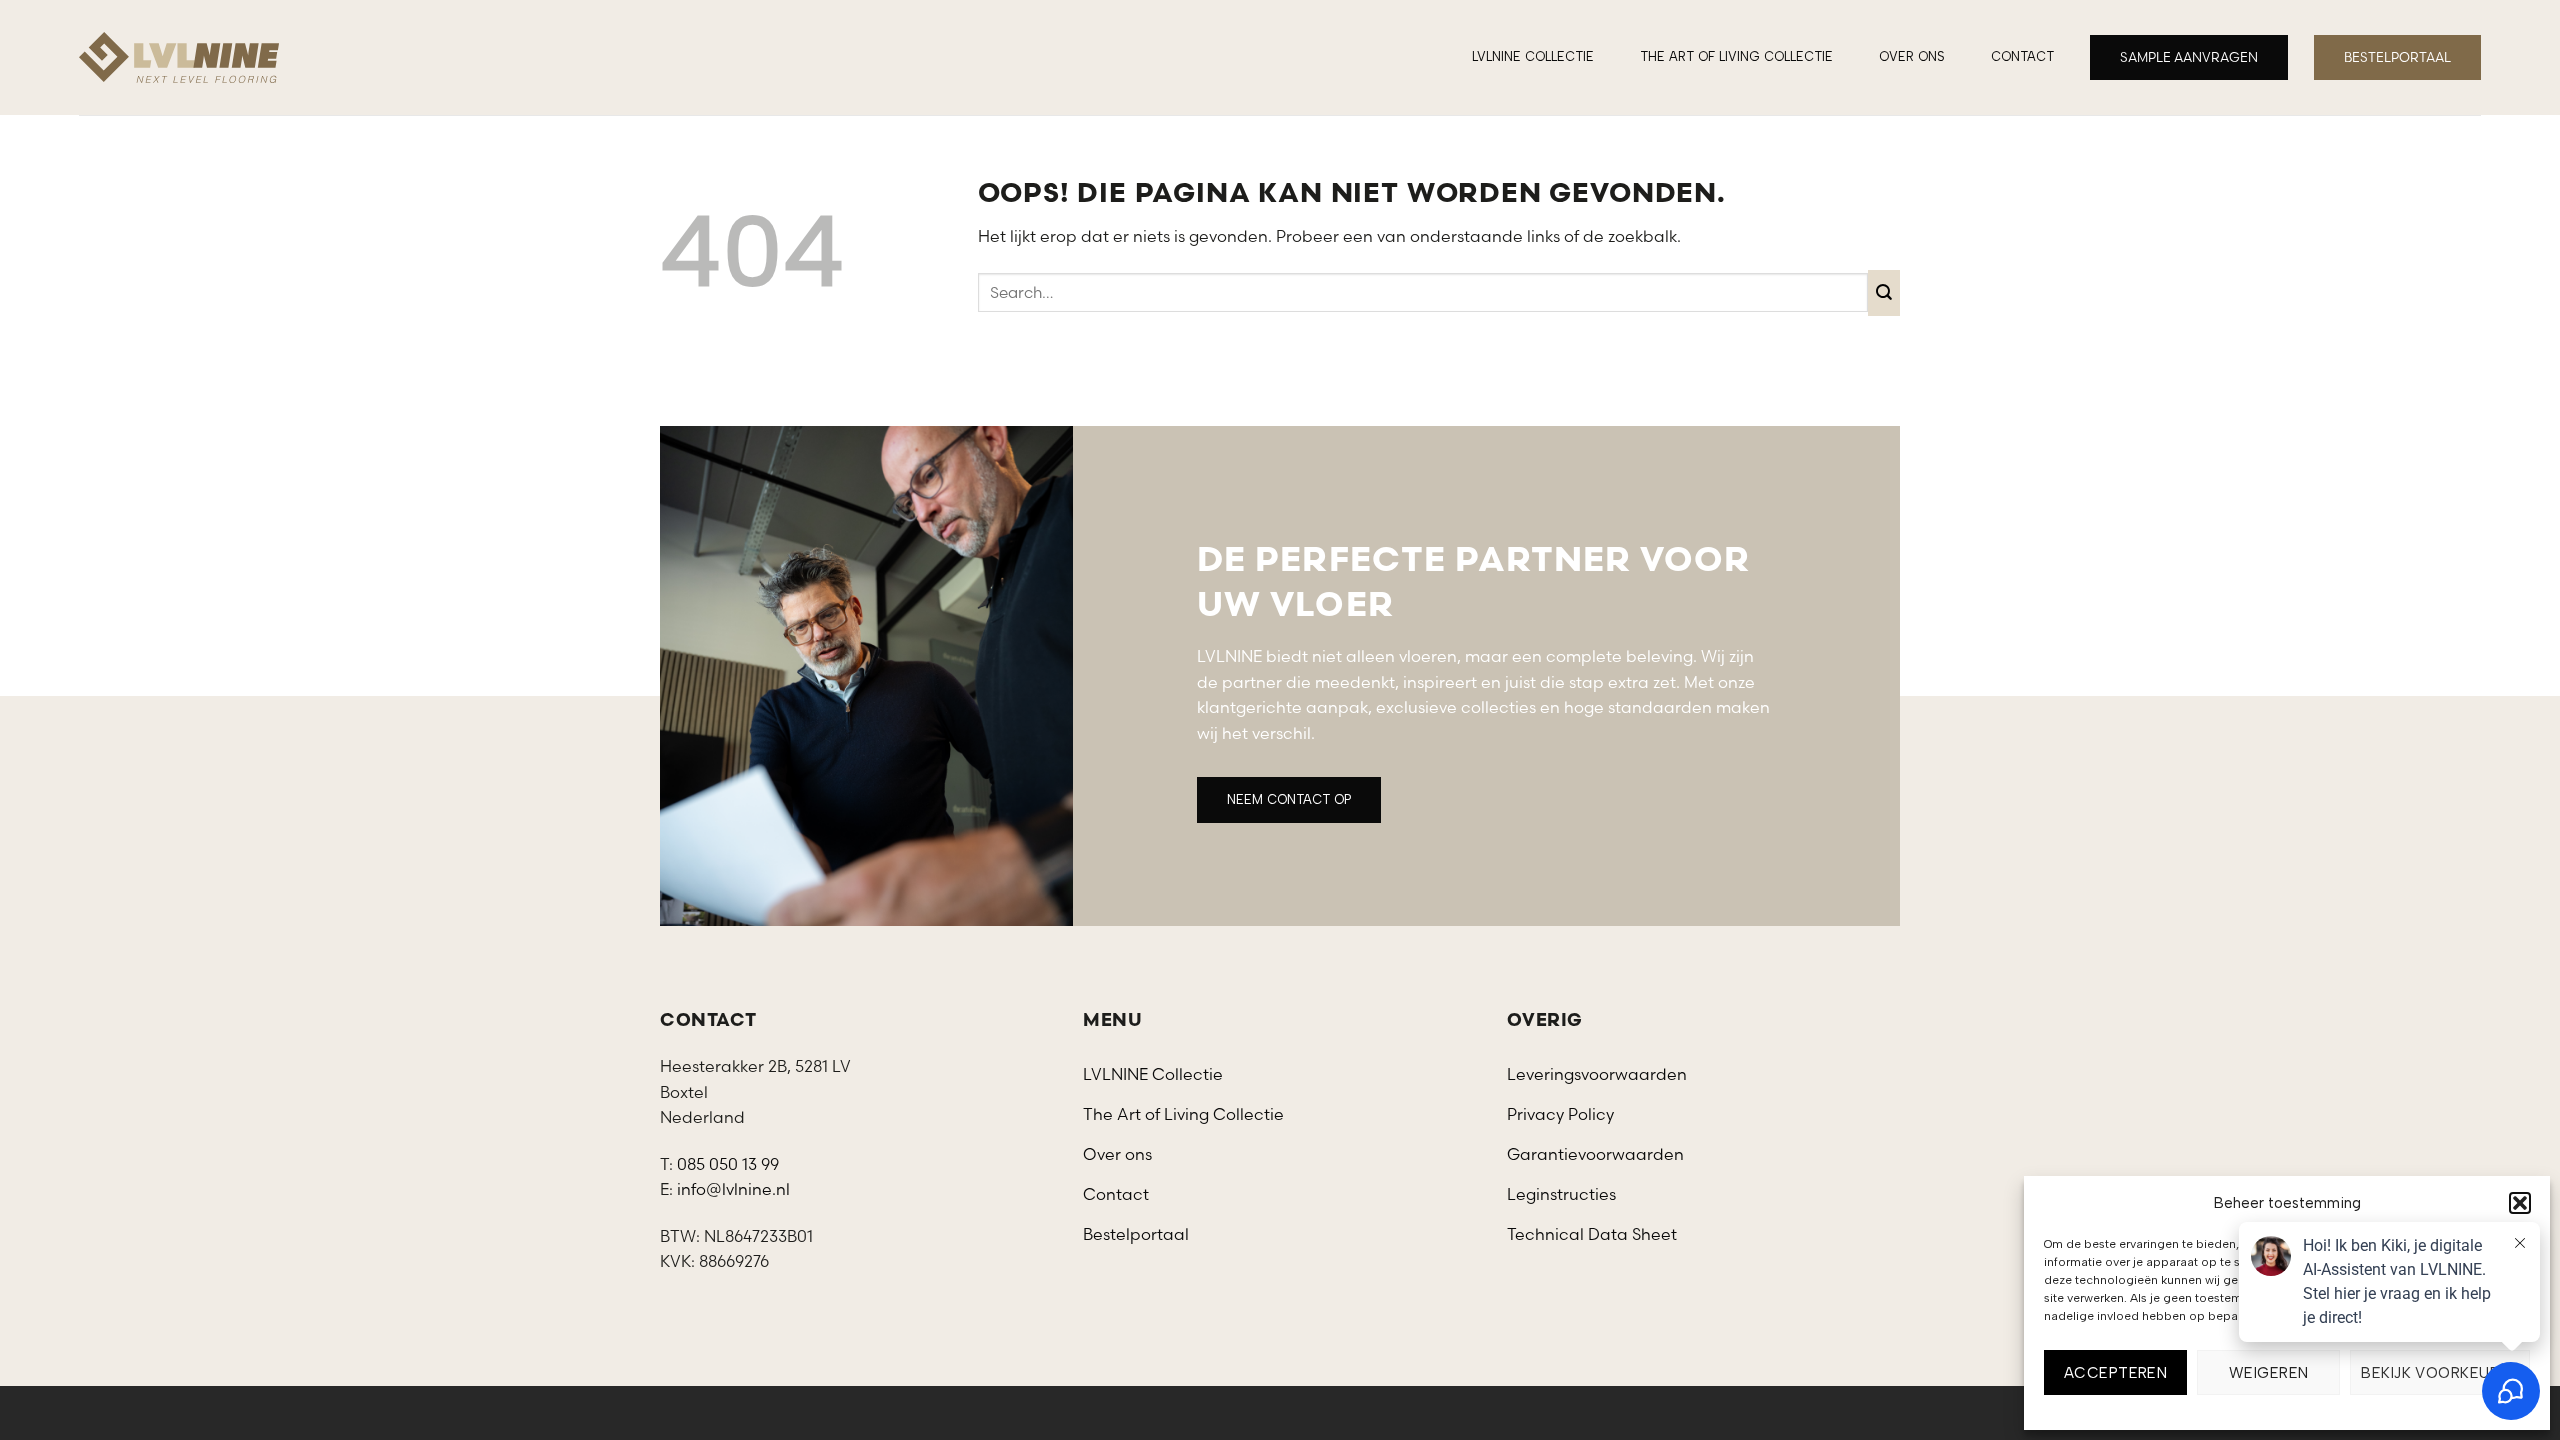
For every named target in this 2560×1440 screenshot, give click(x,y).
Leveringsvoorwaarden (1597, 1074)
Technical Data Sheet (1592, 1234)
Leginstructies (1561, 1194)
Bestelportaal (1136, 1234)
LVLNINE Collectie (1533, 56)
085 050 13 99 (728, 1164)
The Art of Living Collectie (1736, 56)
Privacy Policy (1560, 1114)
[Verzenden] (1884, 292)
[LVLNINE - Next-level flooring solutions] (179, 57)
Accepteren (2116, 1373)
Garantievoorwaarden (1595, 1154)
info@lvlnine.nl (733, 1189)
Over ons (1912, 56)
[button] (2520, 1203)
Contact (2022, 56)
